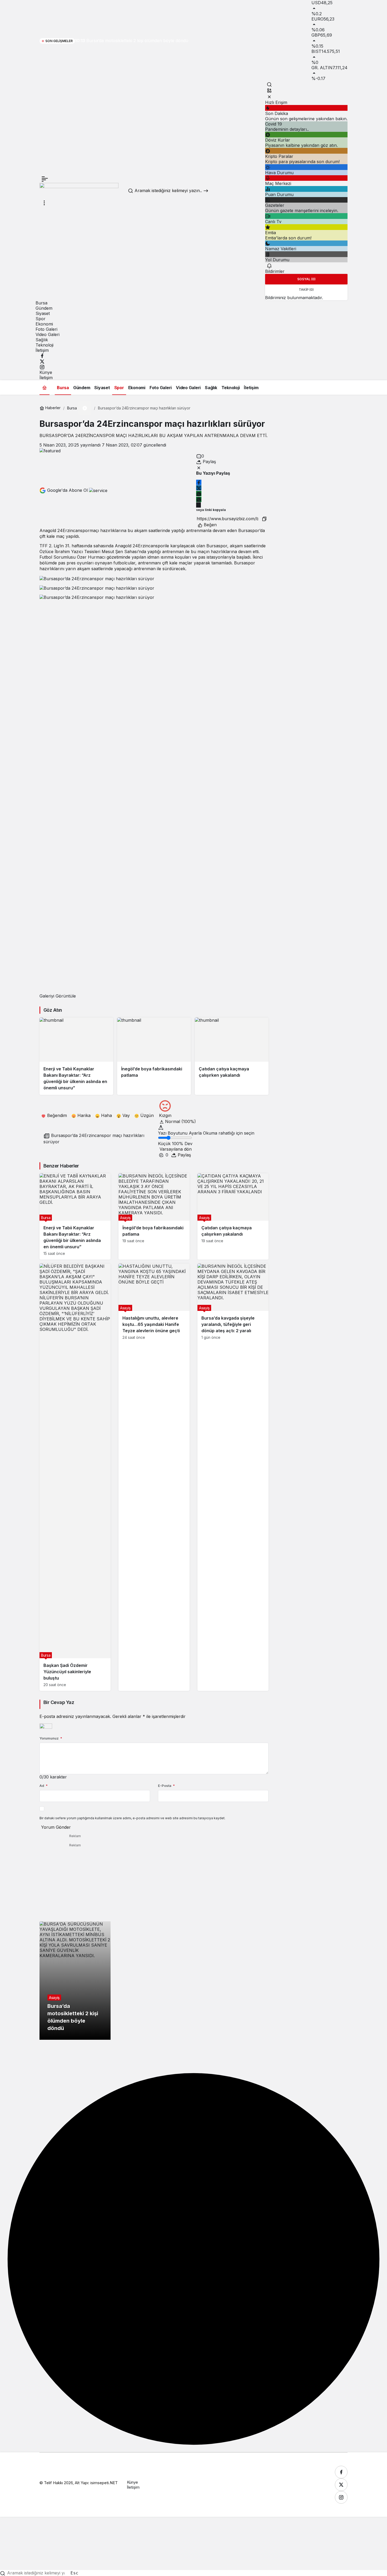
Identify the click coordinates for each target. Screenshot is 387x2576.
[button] (269, 91)
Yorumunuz (51, 1738)
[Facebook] (42, 355)
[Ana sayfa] (44, 387)
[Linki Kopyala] (264, 519)
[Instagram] (42, 367)
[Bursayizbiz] (79, 191)
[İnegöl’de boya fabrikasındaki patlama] (154, 1056)
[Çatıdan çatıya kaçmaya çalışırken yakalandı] (232, 1056)
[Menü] (45, 179)
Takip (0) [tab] (306, 290)
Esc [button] (75, 2573)
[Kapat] (269, 97)
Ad (44, 1786)
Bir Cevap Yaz (59, 1702)
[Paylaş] (199, 505)
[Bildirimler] (269, 265)
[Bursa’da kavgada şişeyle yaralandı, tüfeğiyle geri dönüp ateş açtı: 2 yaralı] (233, 1477)
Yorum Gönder (56, 1827)
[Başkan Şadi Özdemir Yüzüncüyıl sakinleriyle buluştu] (75, 1477)
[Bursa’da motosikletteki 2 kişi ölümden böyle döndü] (75, 1981)
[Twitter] (42, 361)
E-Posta (166, 1786)
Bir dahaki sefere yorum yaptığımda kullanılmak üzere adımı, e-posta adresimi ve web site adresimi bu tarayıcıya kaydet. (132, 1818)
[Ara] (269, 84)
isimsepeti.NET (104, 2483)
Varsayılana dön (176, 1149)
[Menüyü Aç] (44, 203)
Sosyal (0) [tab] (306, 279)
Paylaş (184, 1155)
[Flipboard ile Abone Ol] (98, 490)
